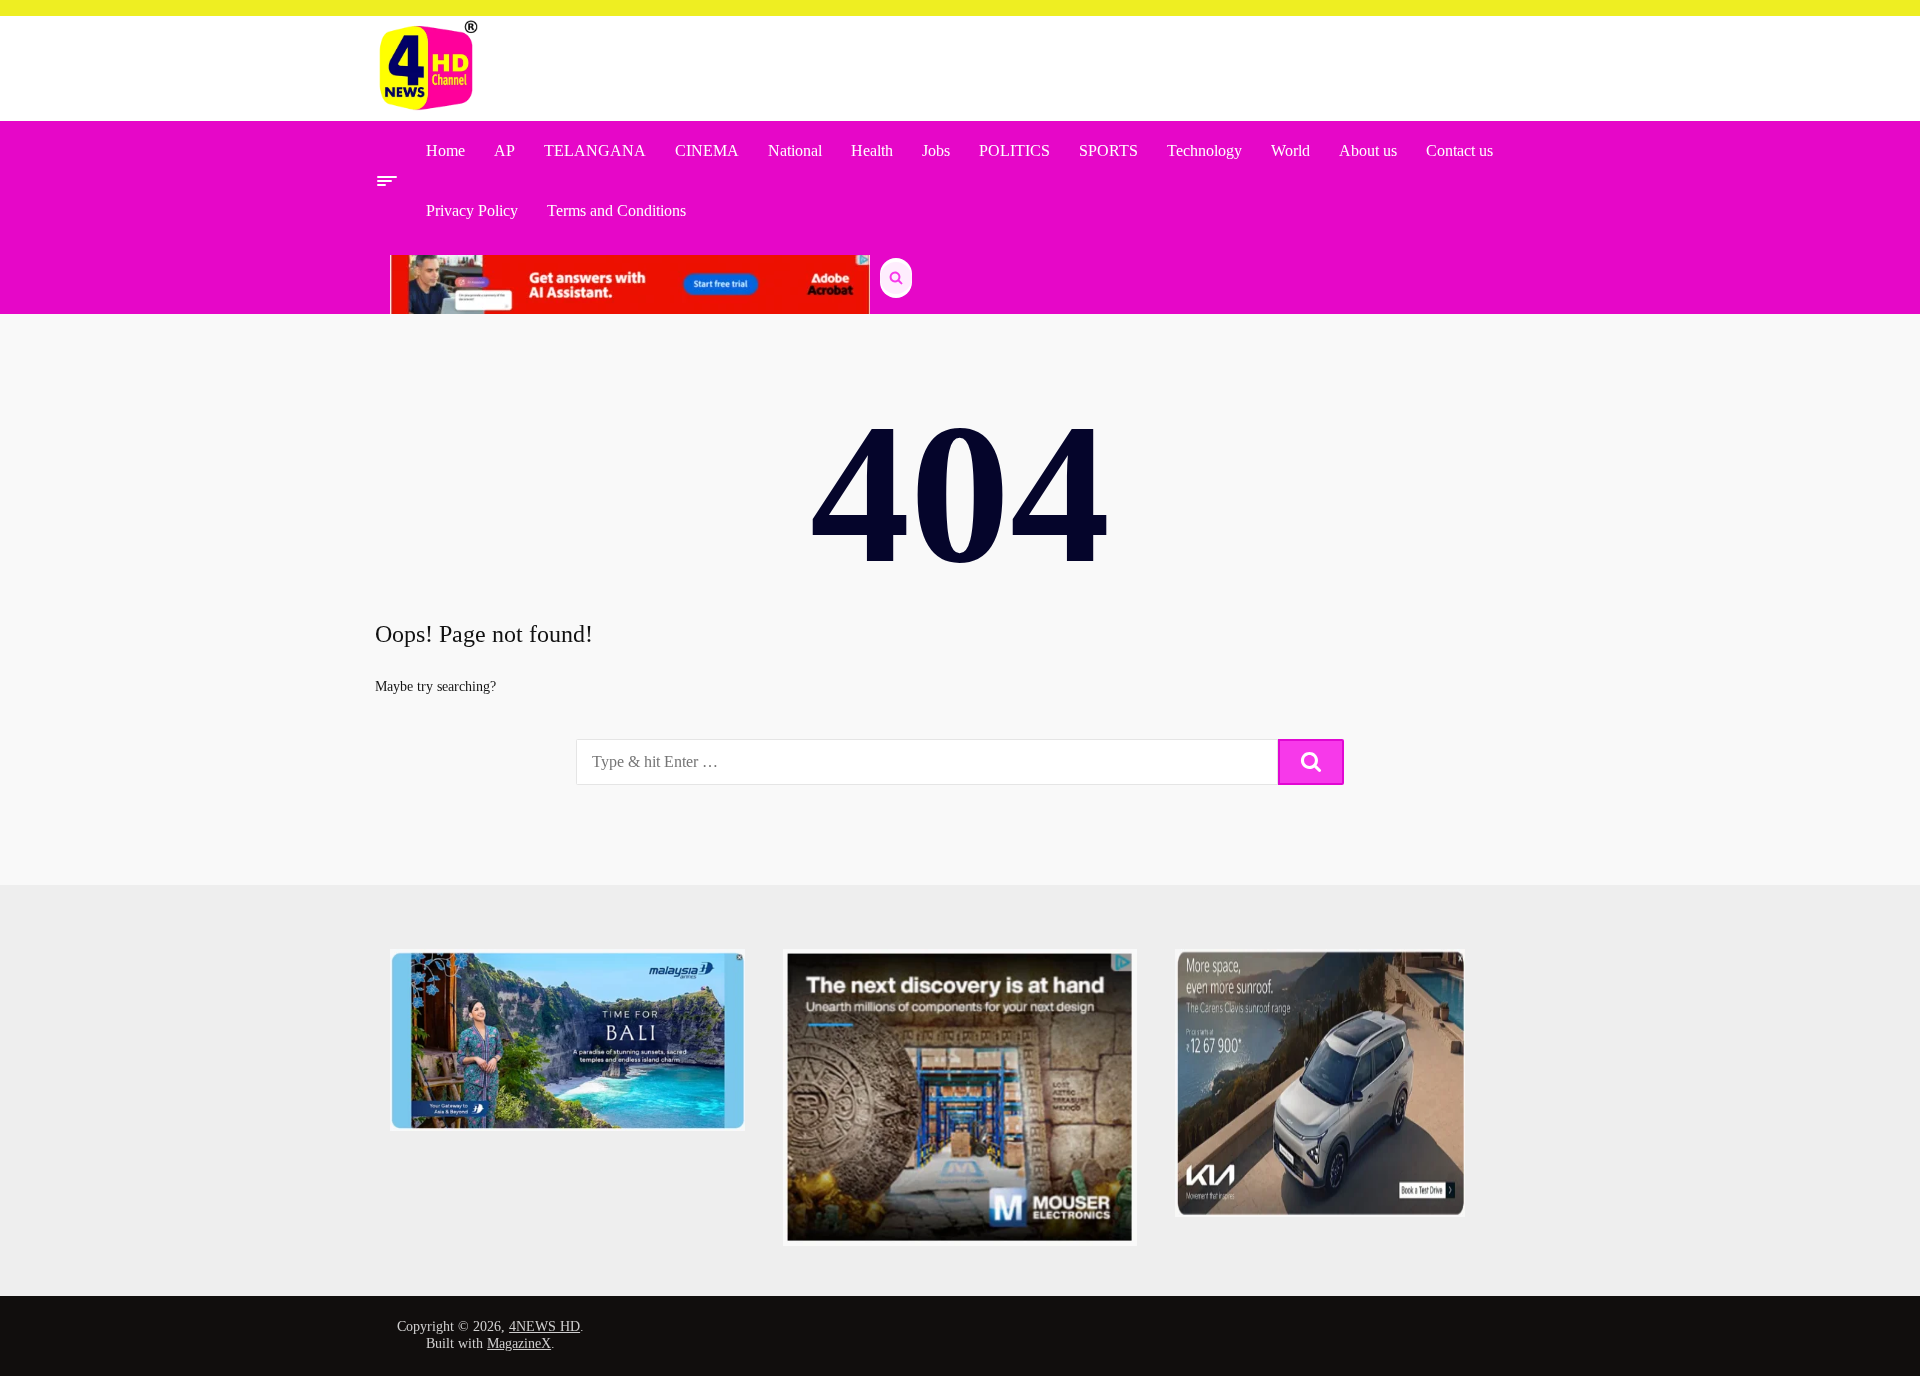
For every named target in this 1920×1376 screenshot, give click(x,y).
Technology (1204, 150)
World (1290, 150)
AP (504, 150)
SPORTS (1108, 150)
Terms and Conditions (616, 210)
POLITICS (1014, 150)
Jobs (936, 150)
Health (872, 150)
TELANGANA (595, 150)
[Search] (1311, 762)
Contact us (1459, 150)
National (795, 150)
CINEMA (707, 150)
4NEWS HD (544, 1326)
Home (445, 150)
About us (1368, 150)
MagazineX (519, 1343)
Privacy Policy (472, 210)
